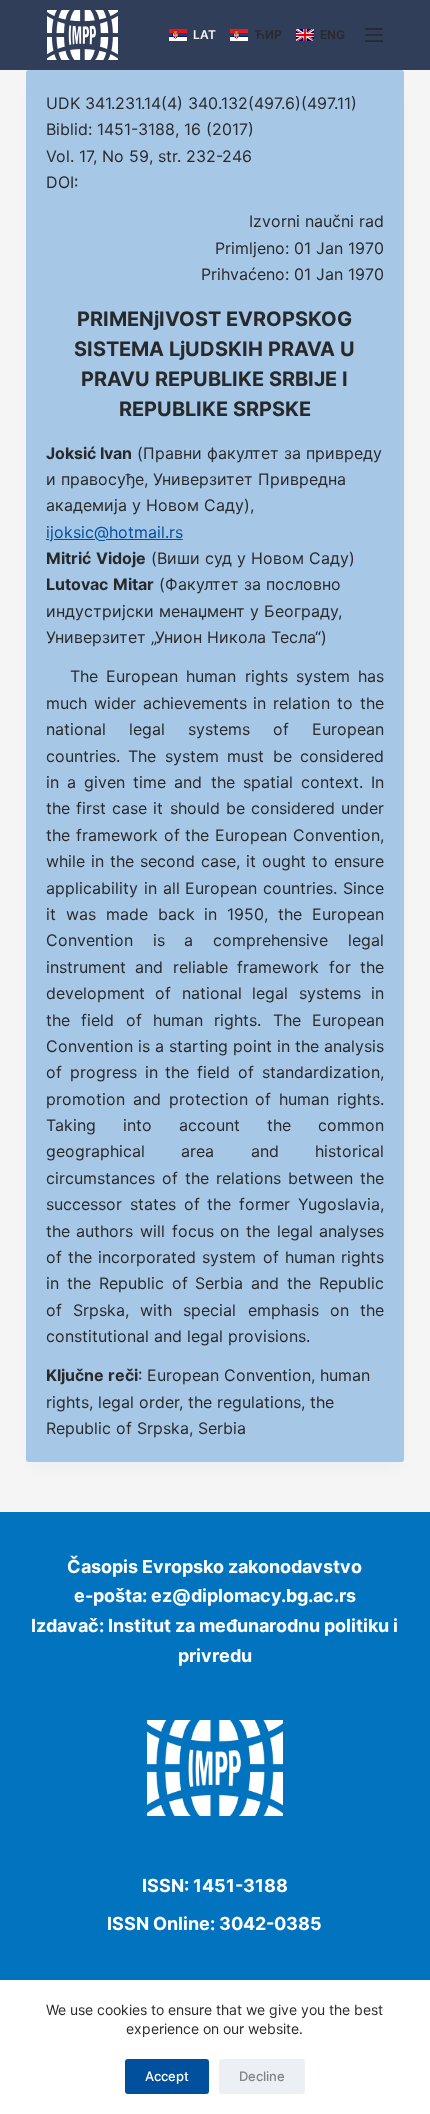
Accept (167, 2076)
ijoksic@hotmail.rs (114, 532)
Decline (262, 2076)
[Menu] (374, 35)
